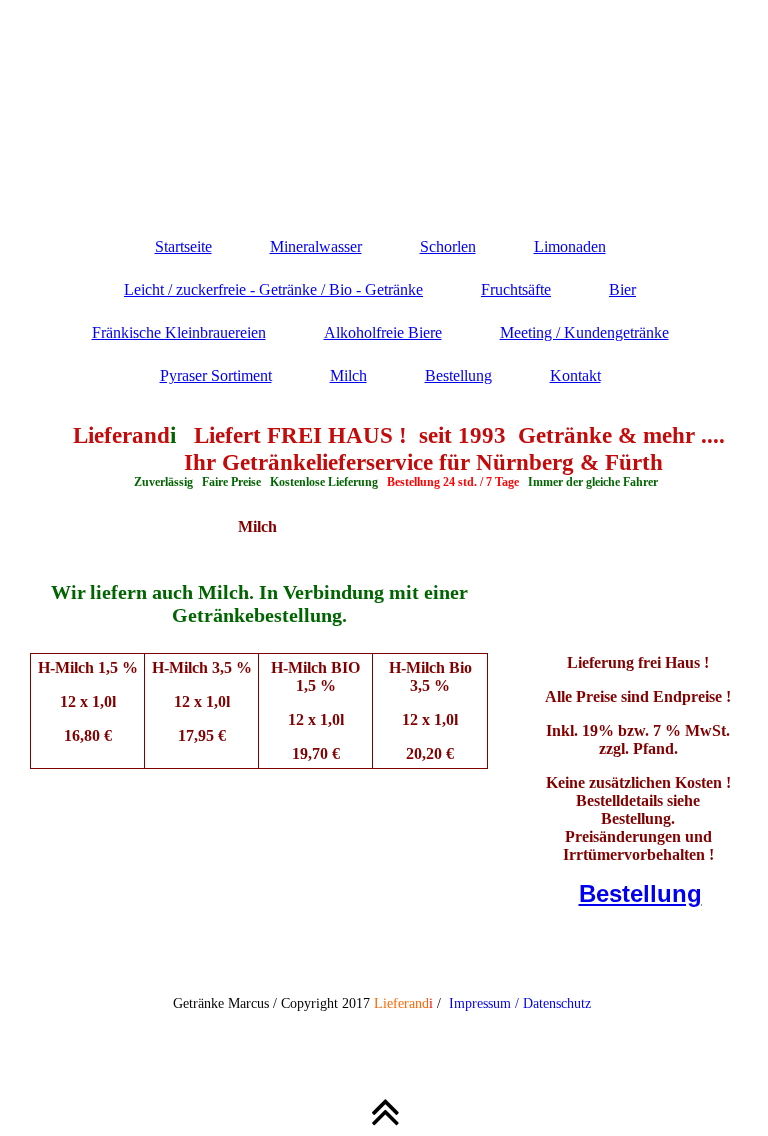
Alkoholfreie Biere (383, 332)
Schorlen (448, 246)
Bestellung (458, 375)
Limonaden (570, 246)
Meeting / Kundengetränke (584, 332)
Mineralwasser (316, 246)
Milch (348, 375)
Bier (622, 289)
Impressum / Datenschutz (520, 1003)
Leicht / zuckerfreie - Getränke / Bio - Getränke (273, 289)
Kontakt (575, 375)
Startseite (183, 246)
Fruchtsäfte (516, 289)
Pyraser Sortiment (216, 375)
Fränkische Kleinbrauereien (179, 332)
